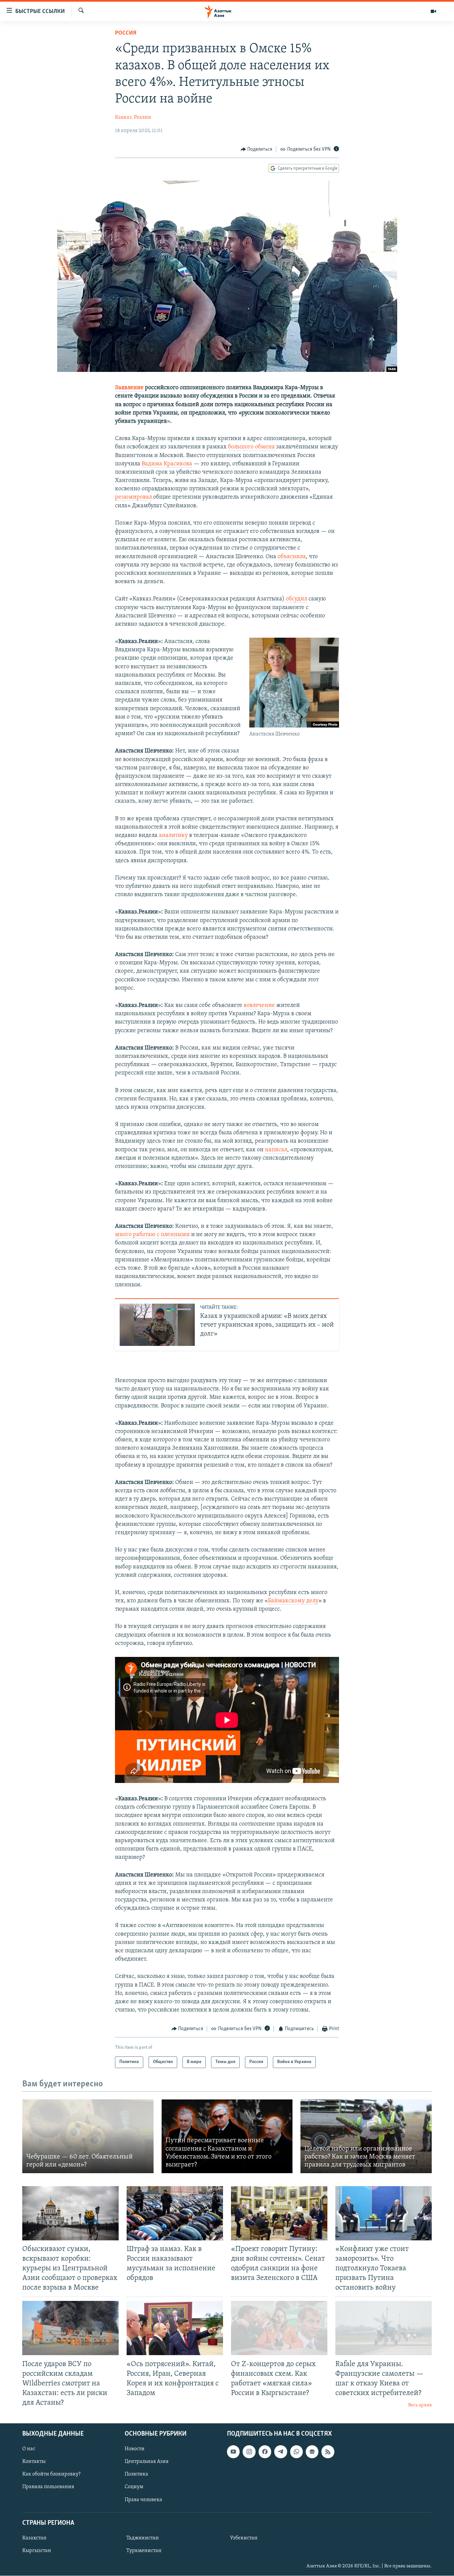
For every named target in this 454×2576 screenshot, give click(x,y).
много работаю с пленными (152, 1235)
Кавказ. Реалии (133, 117)
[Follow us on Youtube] (233, 2452)
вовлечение (259, 1006)
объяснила (292, 557)
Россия (126, 33)
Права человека (143, 2500)
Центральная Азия (147, 2462)
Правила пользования (48, 2487)
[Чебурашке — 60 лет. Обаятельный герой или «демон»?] (88, 2136)
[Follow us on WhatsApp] (296, 2452)
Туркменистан (144, 2551)
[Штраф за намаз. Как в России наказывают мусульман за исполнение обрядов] (175, 2213)
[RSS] (328, 2452)
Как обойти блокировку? (51, 2475)
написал (276, 1150)
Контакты (34, 2462)
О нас (29, 2449)
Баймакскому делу (293, 1601)
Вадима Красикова (167, 464)
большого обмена (251, 447)
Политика (136, 2475)
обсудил (296, 599)
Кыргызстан (37, 2551)
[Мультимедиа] (433, 11)
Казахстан (34, 2538)
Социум (134, 2487)
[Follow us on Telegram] (281, 2452)
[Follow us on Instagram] (249, 2452)
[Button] (257, 149)
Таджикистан (143, 2538)
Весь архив (420, 2405)
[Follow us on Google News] (312, 2452)
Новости (135, 2449)
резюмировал (133, 497)
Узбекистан (244, 2538)
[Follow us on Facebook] (265, 2452)
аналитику (173, 836)
